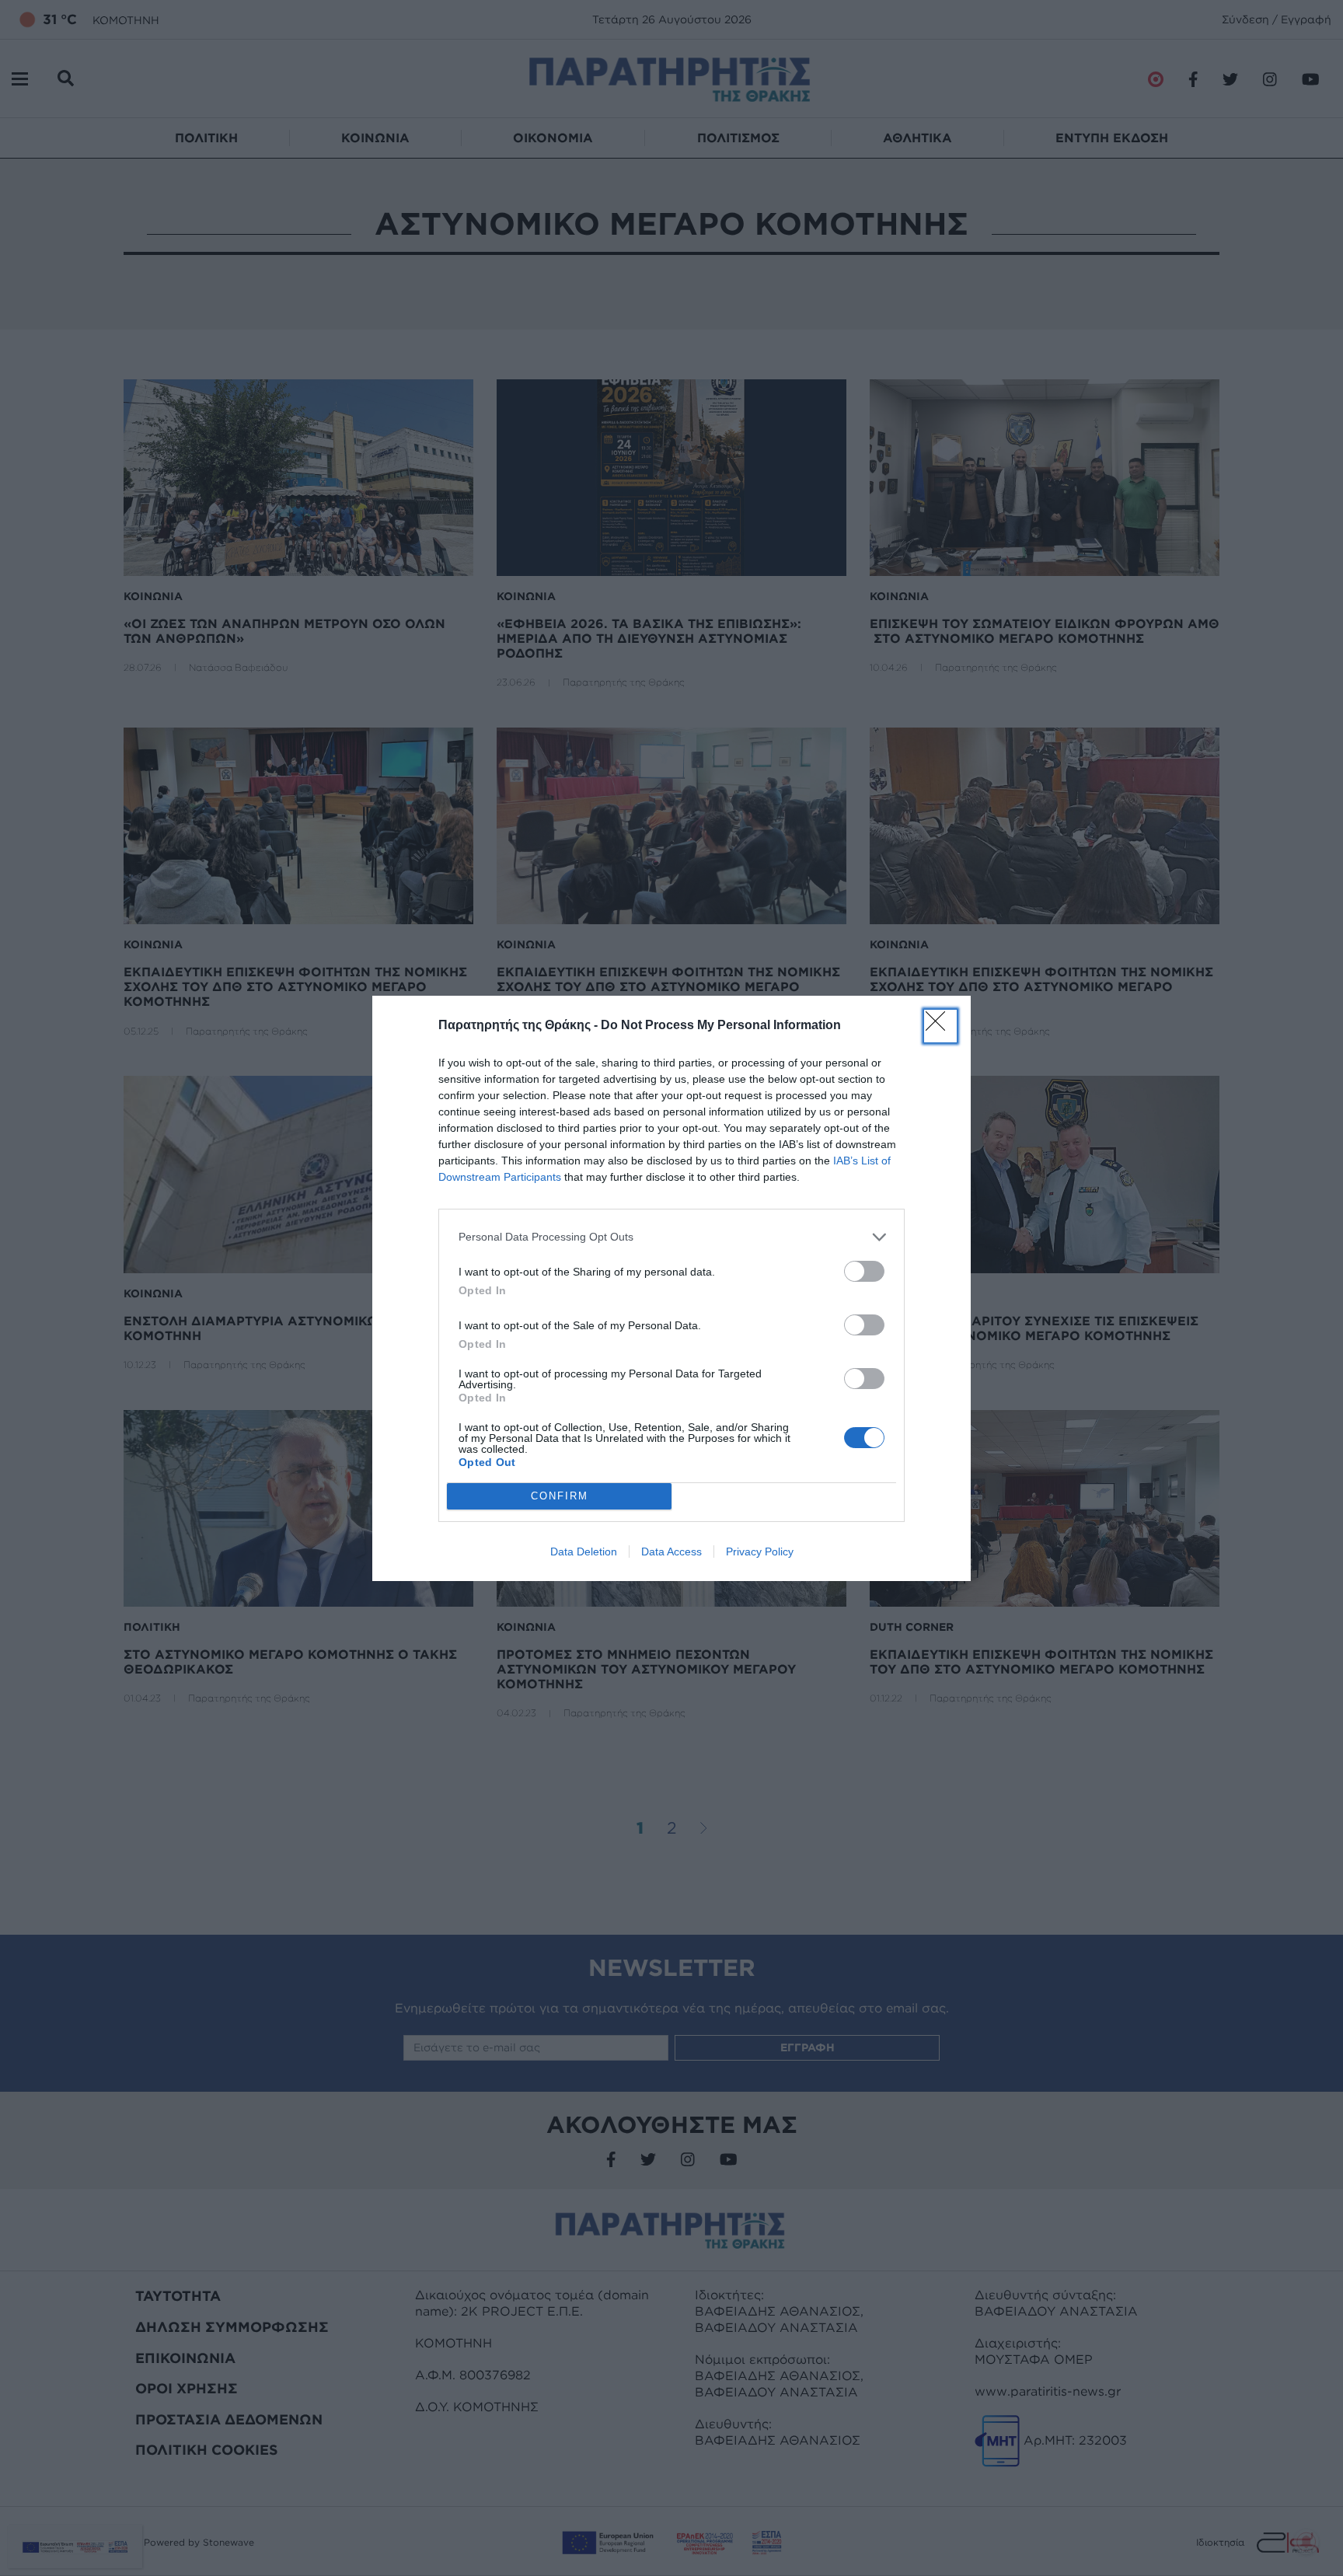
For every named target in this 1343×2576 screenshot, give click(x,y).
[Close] (940, 1026)
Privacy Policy (760, 1552)
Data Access (671, 1552)
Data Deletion (584, 1552)
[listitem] (671, 1237)
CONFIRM (560, 1496)
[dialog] (671, 1288)
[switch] (864, 1271)
